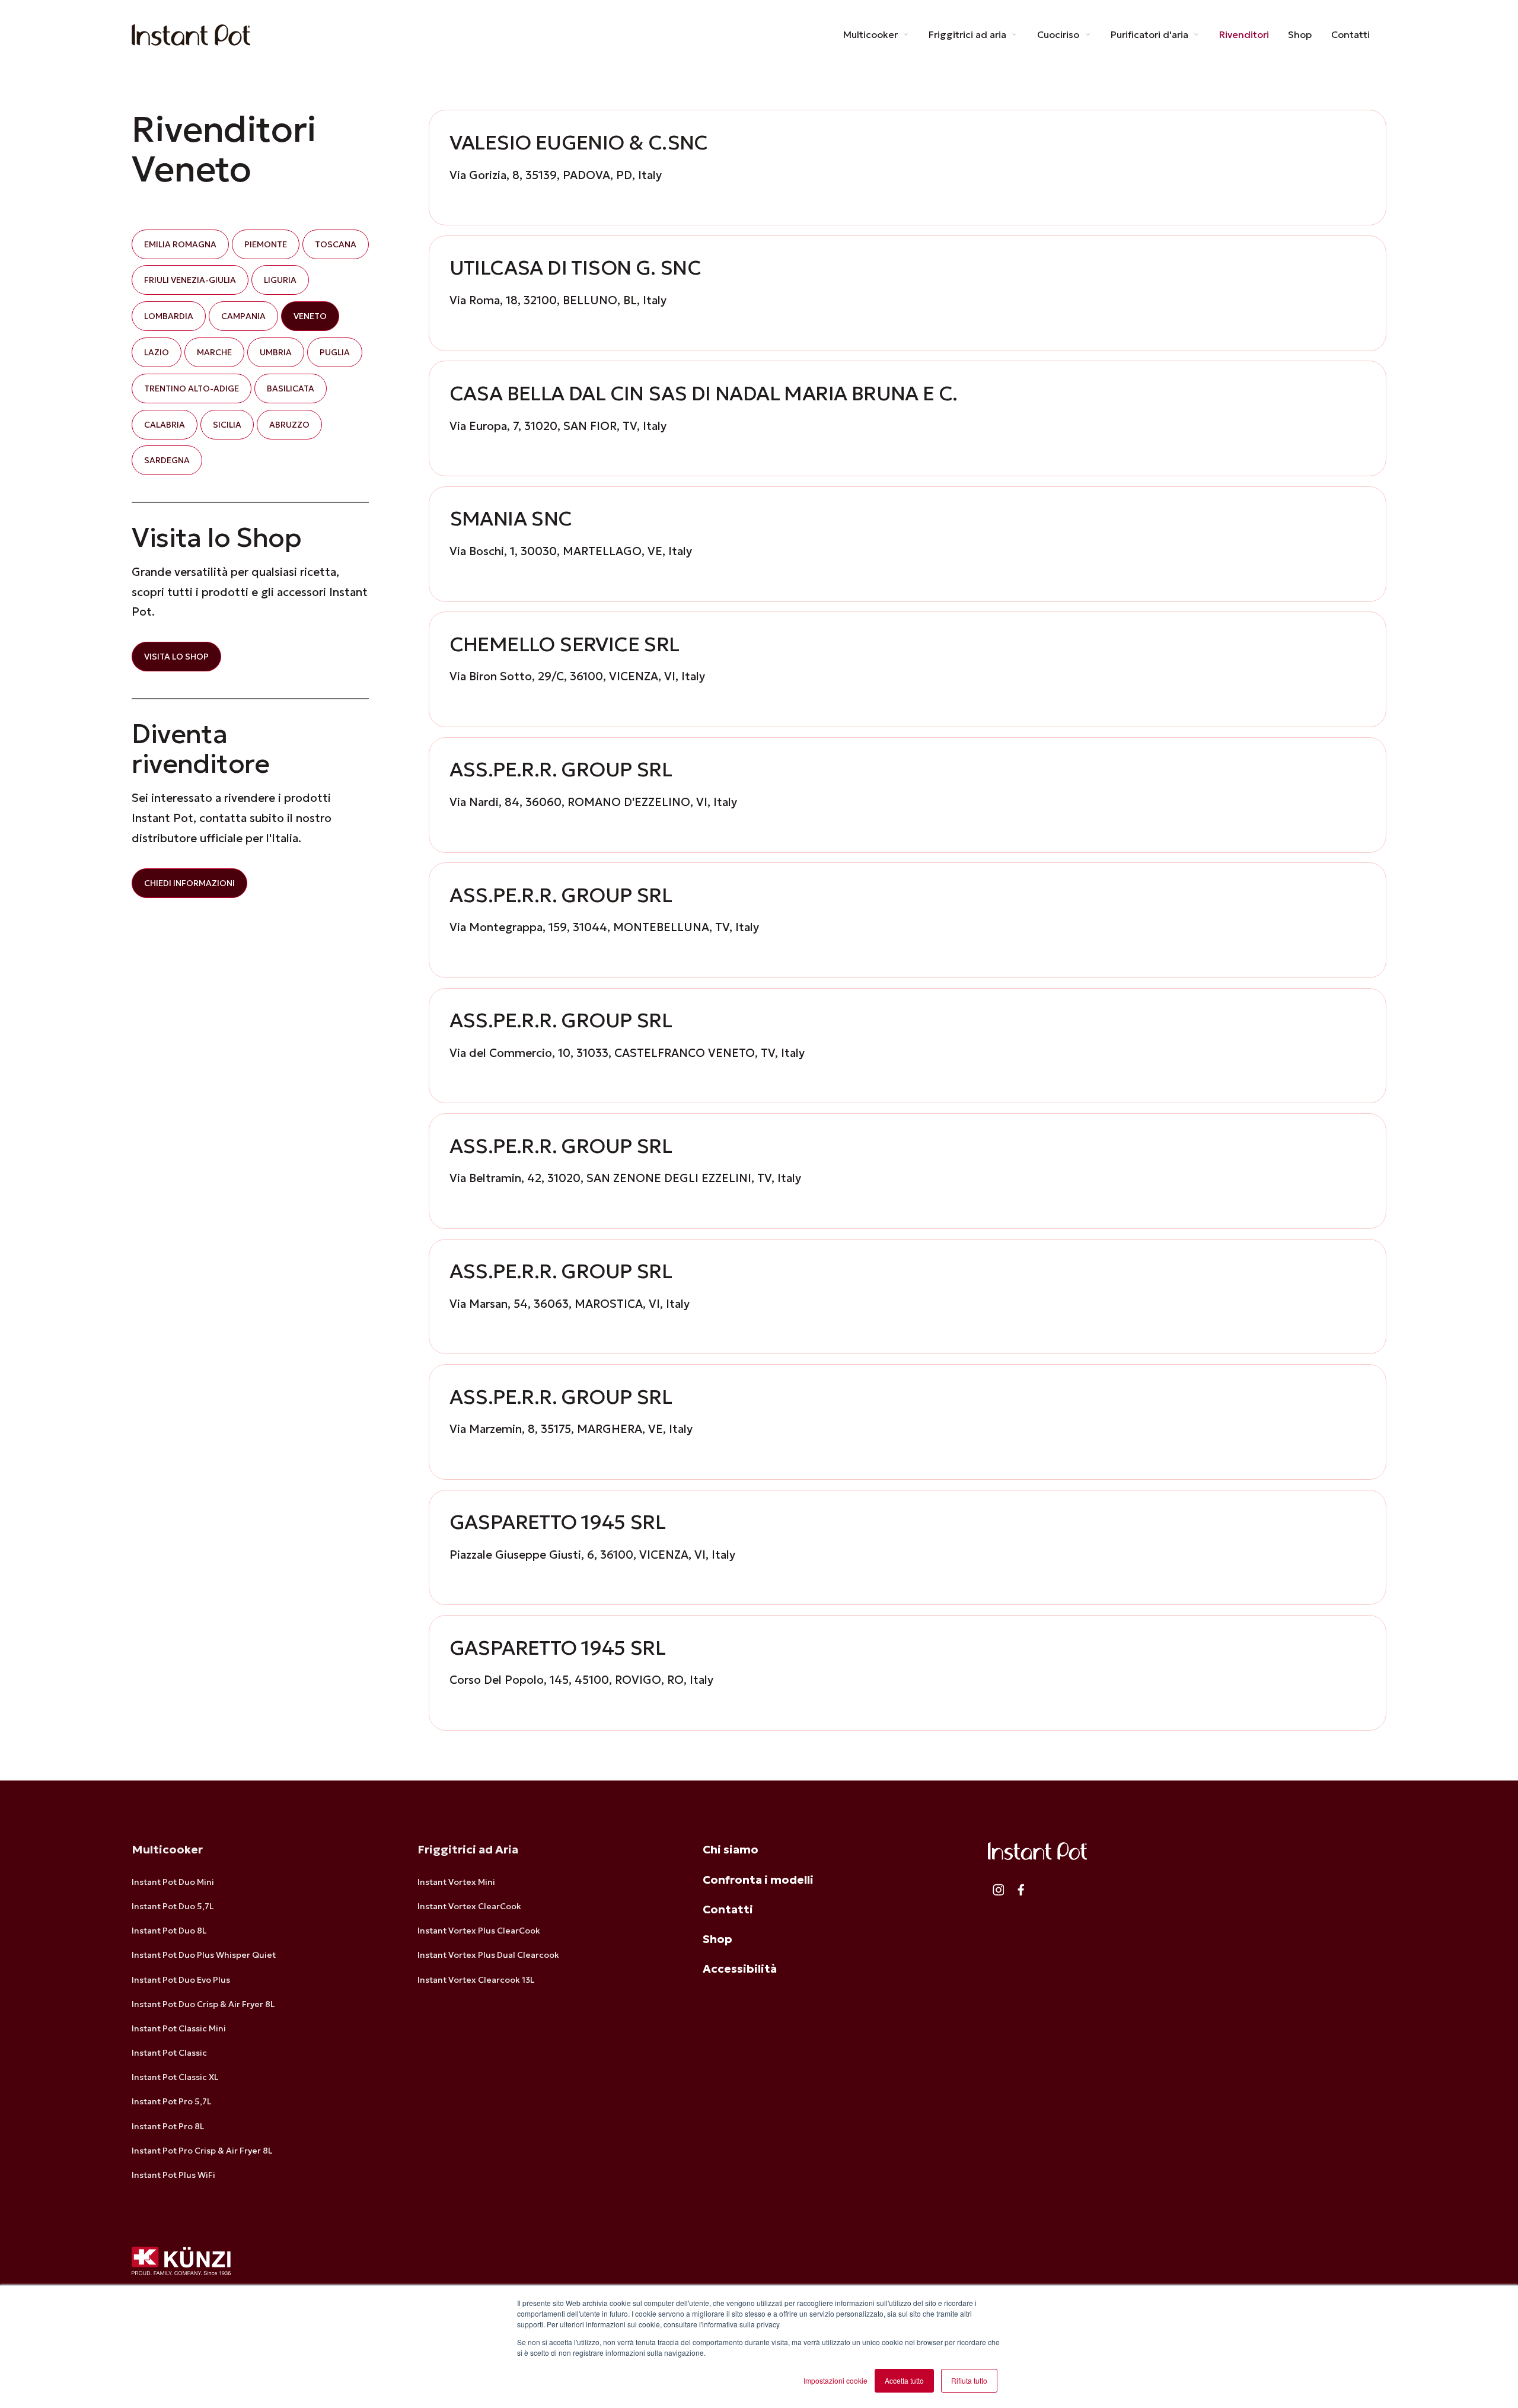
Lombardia (169, 316)
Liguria (280, 280)
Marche (214, 352)
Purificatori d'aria (1151, 34)
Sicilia (227, 424)
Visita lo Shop (176, 657)
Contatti (1350, 34)
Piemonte (266, 244)
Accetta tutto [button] (904, 2380)
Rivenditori (1244, 34)
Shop (1300, 34)
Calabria (165, 424)
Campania (243, 316)
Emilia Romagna (180, 244)
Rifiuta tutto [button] (969, 2380)
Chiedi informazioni (189, 883)
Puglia (335, 352)
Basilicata (291, 388)
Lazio (157, 352)
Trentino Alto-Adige (192, 388)
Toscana (336, 244)
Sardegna (167, 460)
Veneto (310, 316)
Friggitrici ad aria (969, 34)
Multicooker (872, 34)
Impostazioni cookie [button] (835, 2380)
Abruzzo (289, 424)
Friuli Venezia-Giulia (190, 280)
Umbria (276, 352)
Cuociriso (1059, 34)
